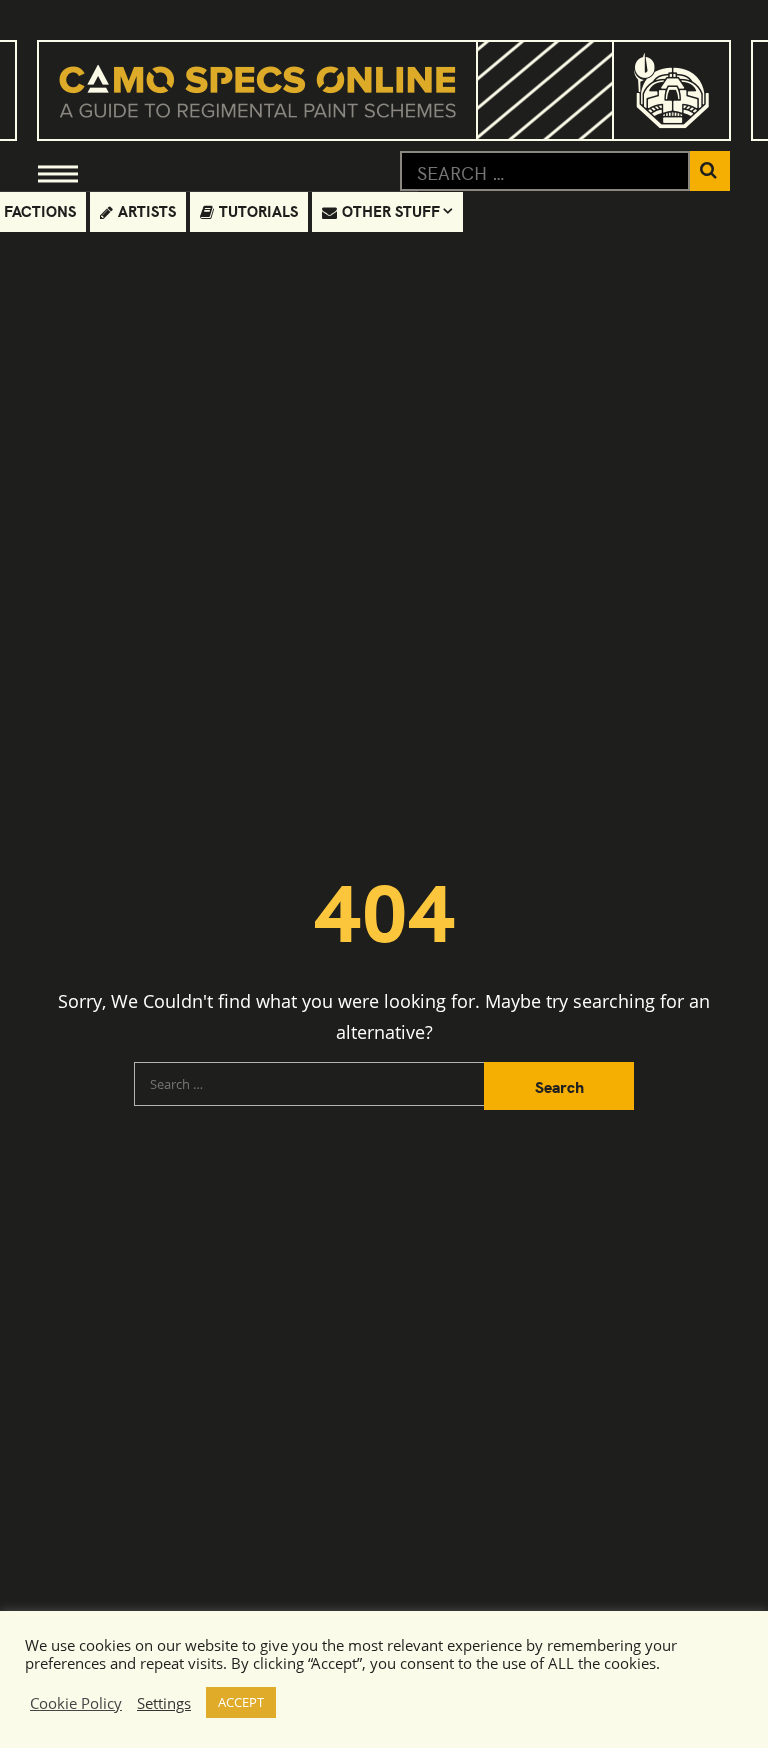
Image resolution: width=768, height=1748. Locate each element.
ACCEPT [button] (241, 1702)
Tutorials (258, 210)
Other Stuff (391, 210)
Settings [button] (164, 1703)
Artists (147, 210)
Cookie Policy (76, 1703)
